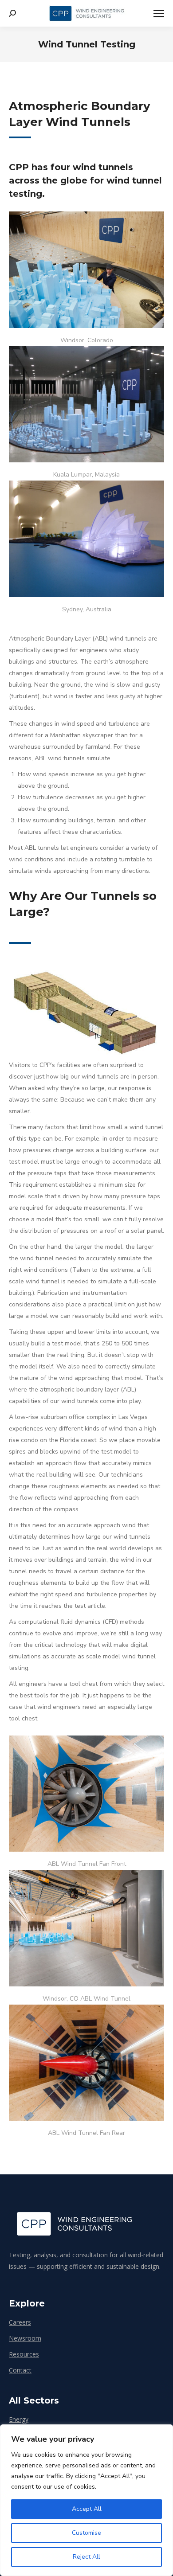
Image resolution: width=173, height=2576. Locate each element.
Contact (20, 2370)
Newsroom (25, 2338)
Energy (19, 2419)
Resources (24, 2354)
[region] (86, 2500)
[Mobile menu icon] (159, 14)
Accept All (87, 2509)
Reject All (86, 2557)
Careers (20, 2322)
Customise (86, 2533)
